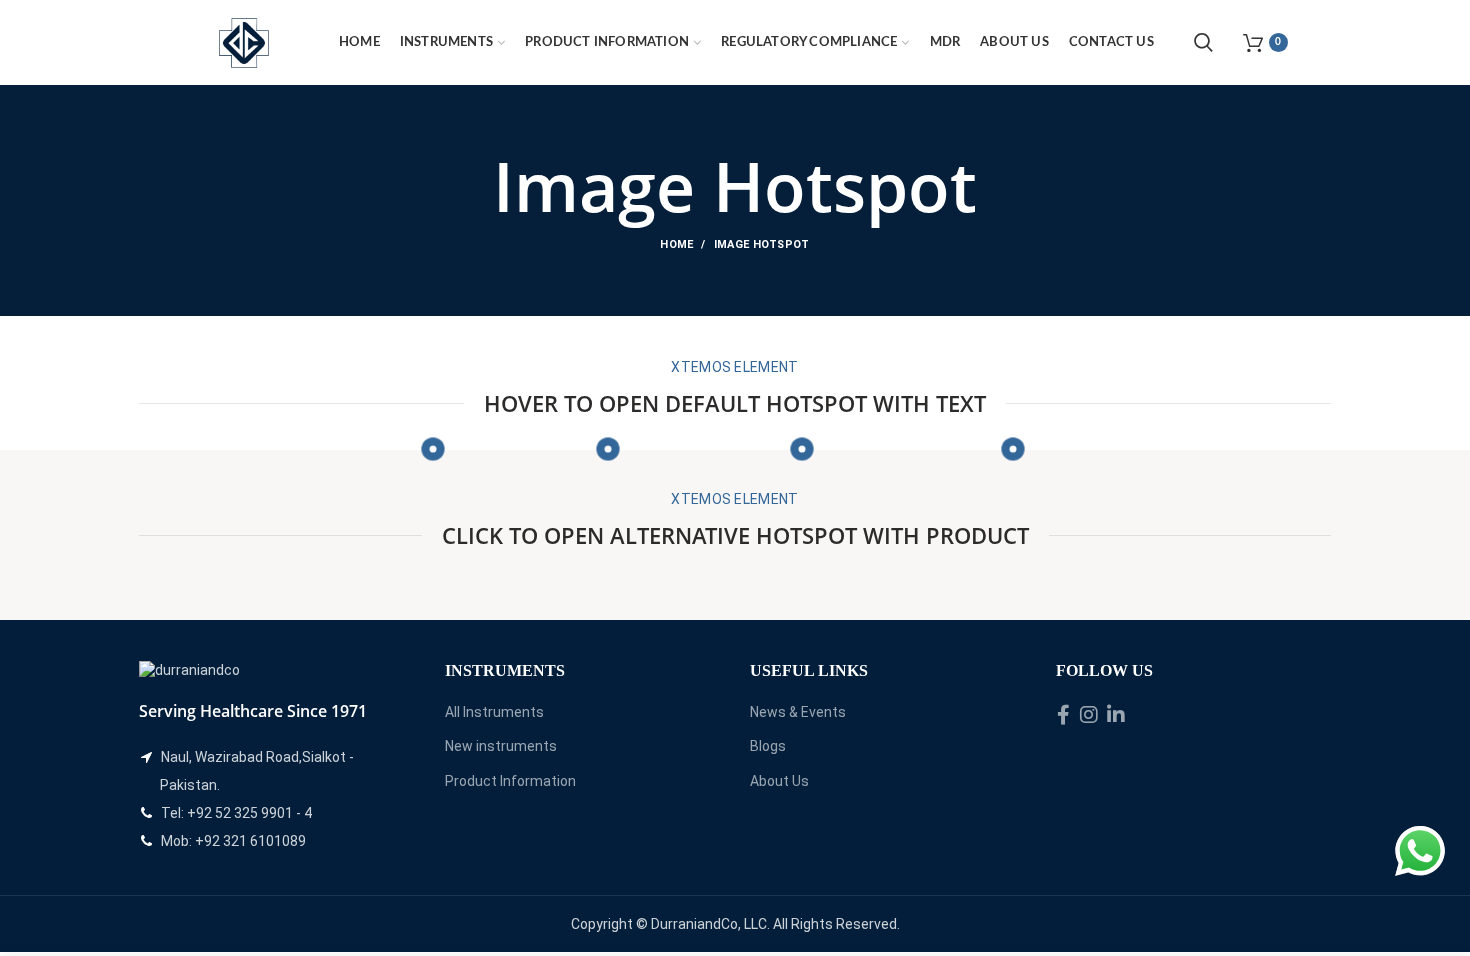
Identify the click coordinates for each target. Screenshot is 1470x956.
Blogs (768, 746)
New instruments (501, 746)
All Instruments (494, 712)
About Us (779, 781)
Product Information (510, 781)
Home (676, 244)
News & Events (798, 712)
